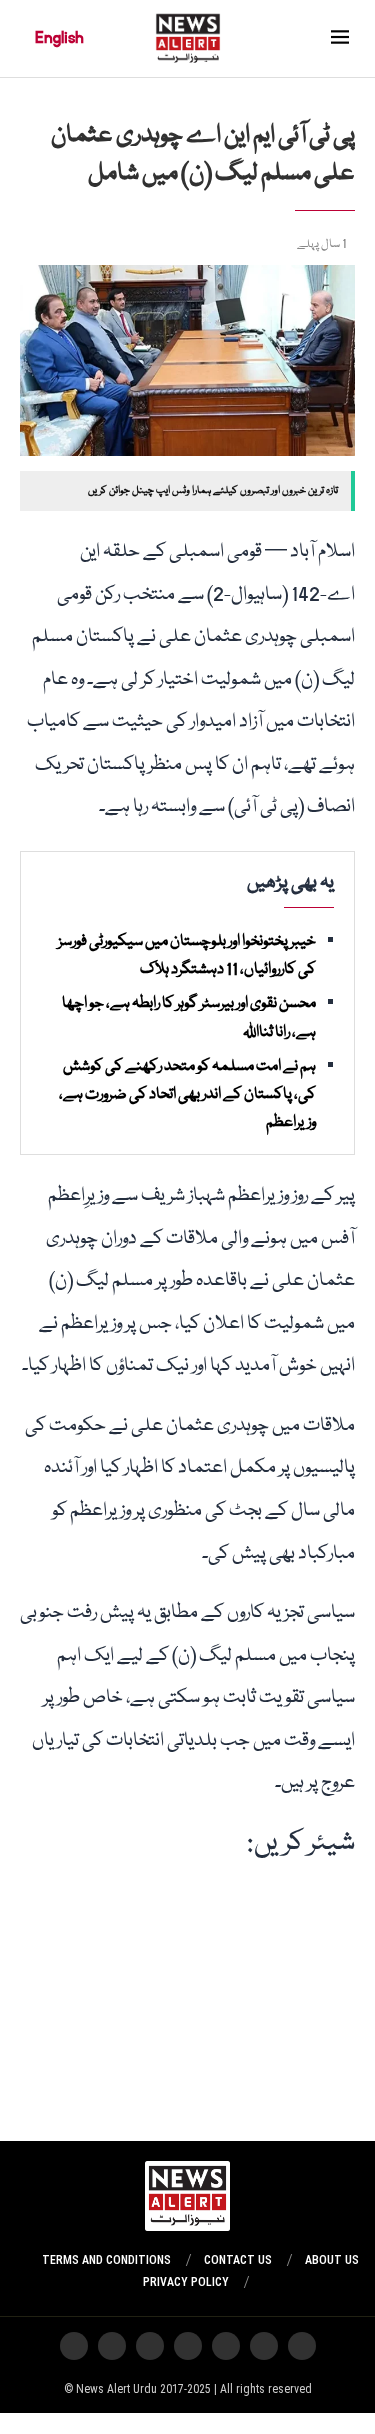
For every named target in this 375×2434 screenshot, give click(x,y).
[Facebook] (112, 2346)
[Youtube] (188, 2346)
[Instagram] (302, 2346)
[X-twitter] (264, 2346)
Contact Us (238, 2260)
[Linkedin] (74, 2346)
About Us (332, 2260)
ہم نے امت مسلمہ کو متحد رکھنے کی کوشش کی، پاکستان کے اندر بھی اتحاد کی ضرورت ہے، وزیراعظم (187, 1095)
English (59, 38)
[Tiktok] (150, 2346)
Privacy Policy (186, 2282)
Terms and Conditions (106, 2260)
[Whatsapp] (226, 2346)
